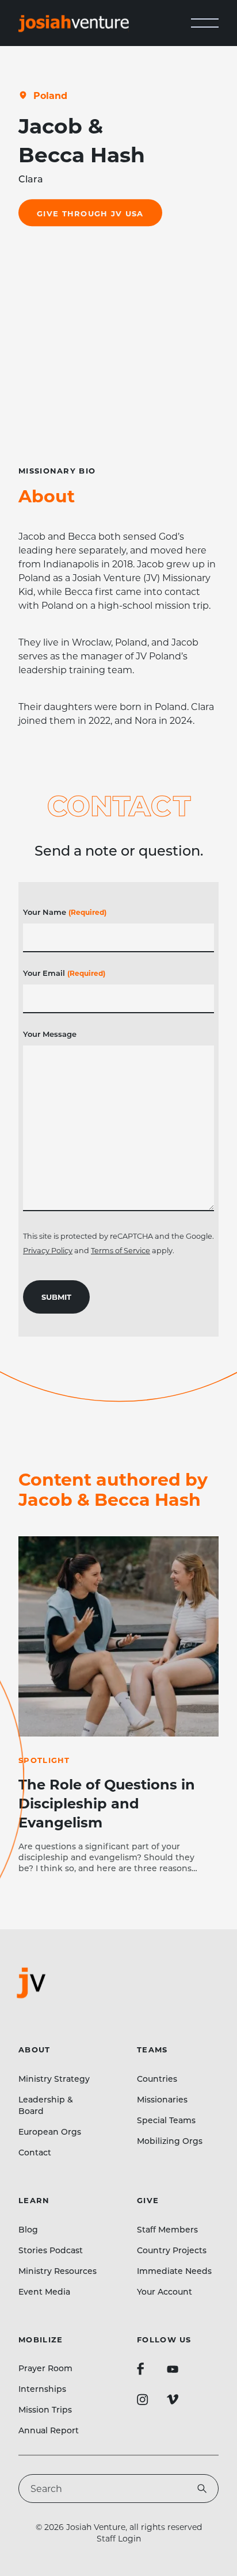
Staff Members (167, 2229)
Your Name (65, 912)
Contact (35, 2152)
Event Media (44, 2291)
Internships (42, 2389)
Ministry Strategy (54, 2079)
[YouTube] (173, 2369)
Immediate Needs (174, 2271)
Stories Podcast (51, 2250)
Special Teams (166, 2120)
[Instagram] (143, 2399)
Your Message (50, 1034)
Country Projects (172, 2250)
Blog (28, 2229)
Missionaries (162, 2099)
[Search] (202, 2489)
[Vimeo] (173, 2399)
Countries (157, 2079)
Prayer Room (45, 2368)
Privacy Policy (48, 1250)
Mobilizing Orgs (170, 2141)
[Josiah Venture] (74, 23)
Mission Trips (45, 2409)
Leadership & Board (46, 2105)
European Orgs (50, 2132)
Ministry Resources (58, 2271)
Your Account (165, 2291)
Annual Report (49, 2430)
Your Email (64, 973)
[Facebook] (140, 2369)
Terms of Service (121, 1250)
